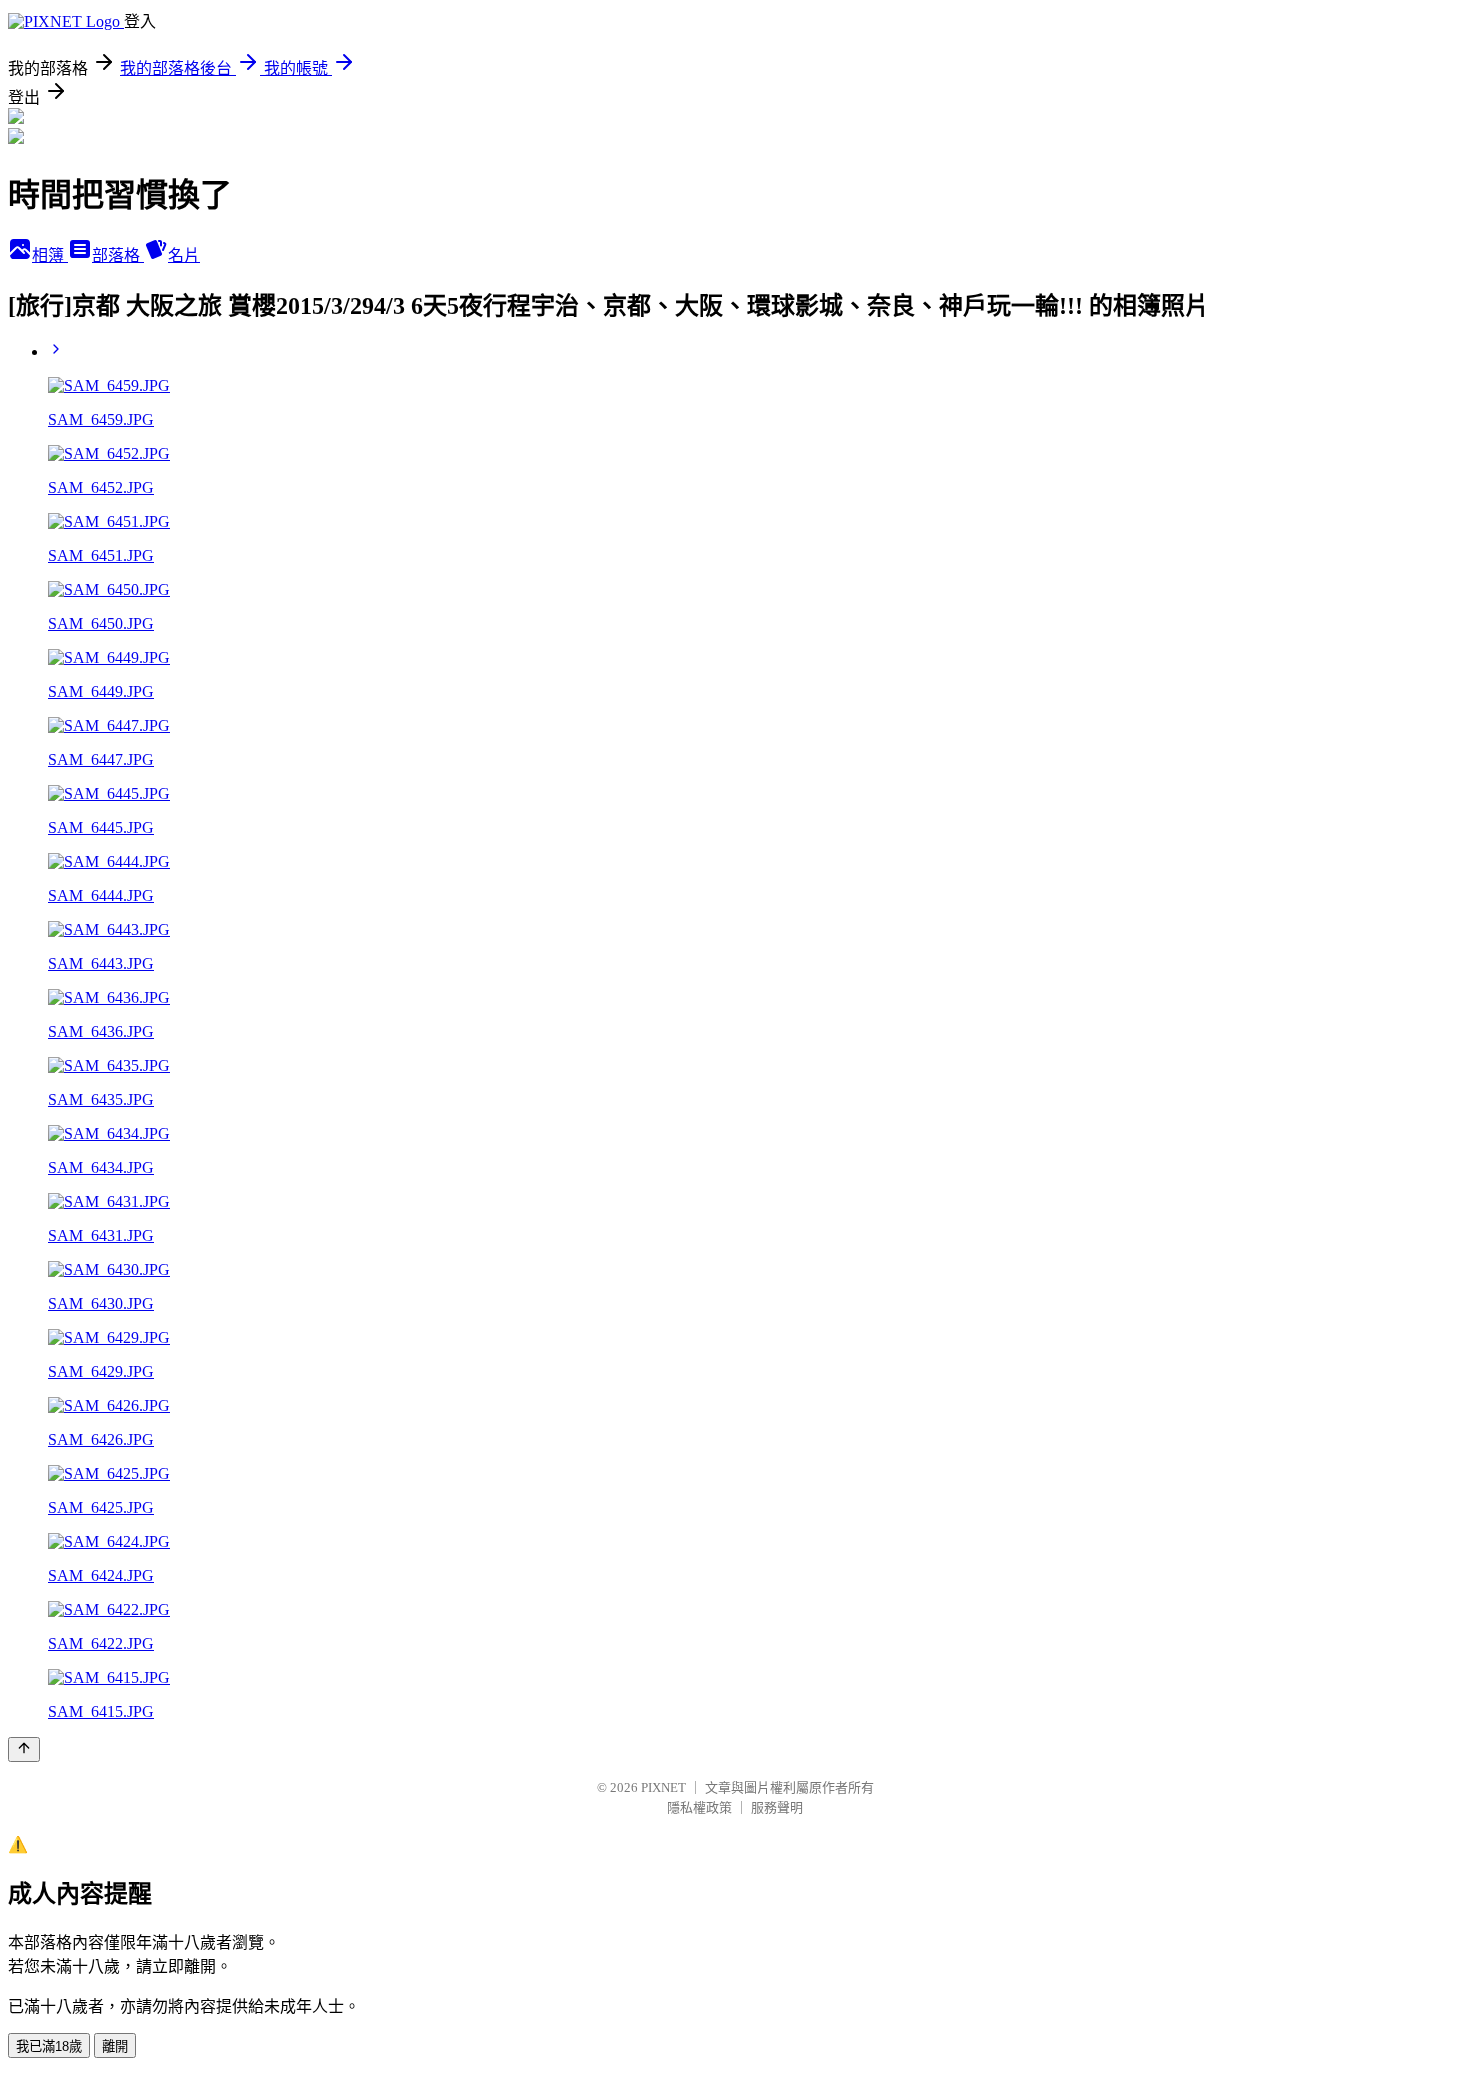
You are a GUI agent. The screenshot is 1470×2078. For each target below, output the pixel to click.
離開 (115, 2046)
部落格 (118, 255)
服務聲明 (777, 1807)
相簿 (50, 255)
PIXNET (663, 1787)
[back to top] (24, 1749)
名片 (184, 255)
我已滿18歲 (49, 2046)
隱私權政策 (699, 1807)
